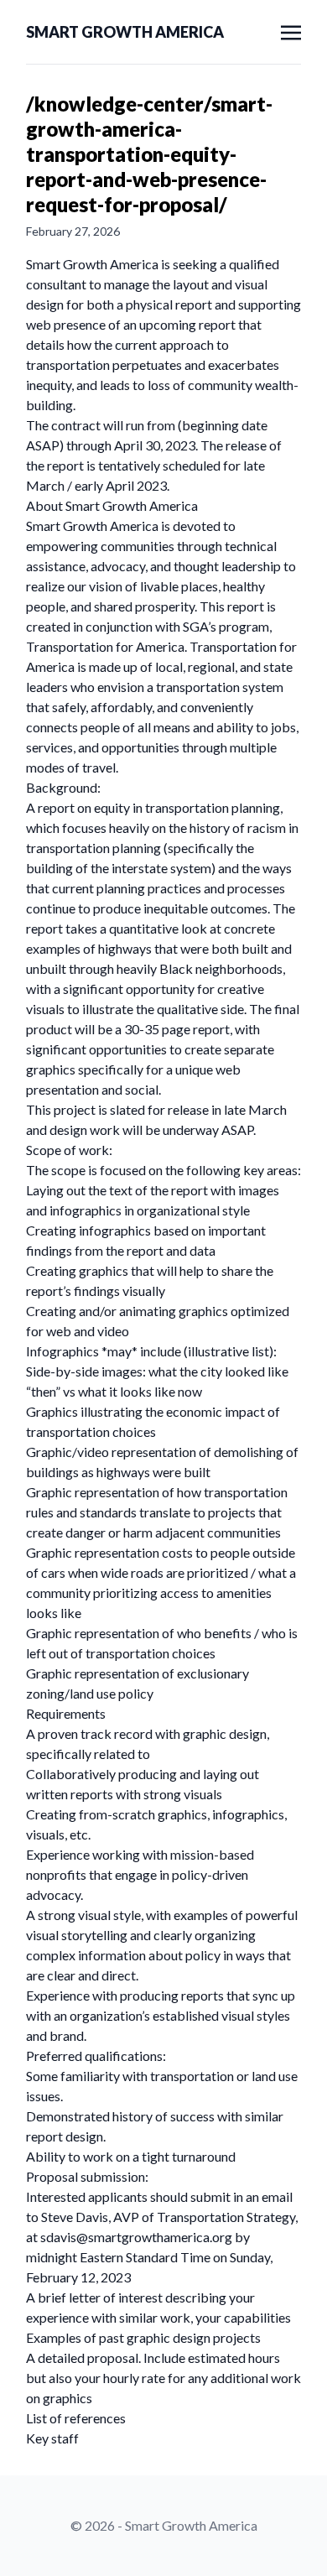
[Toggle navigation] (291, 31)
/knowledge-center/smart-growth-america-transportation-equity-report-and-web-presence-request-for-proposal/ (149, 154)
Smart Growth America (125, 32)
